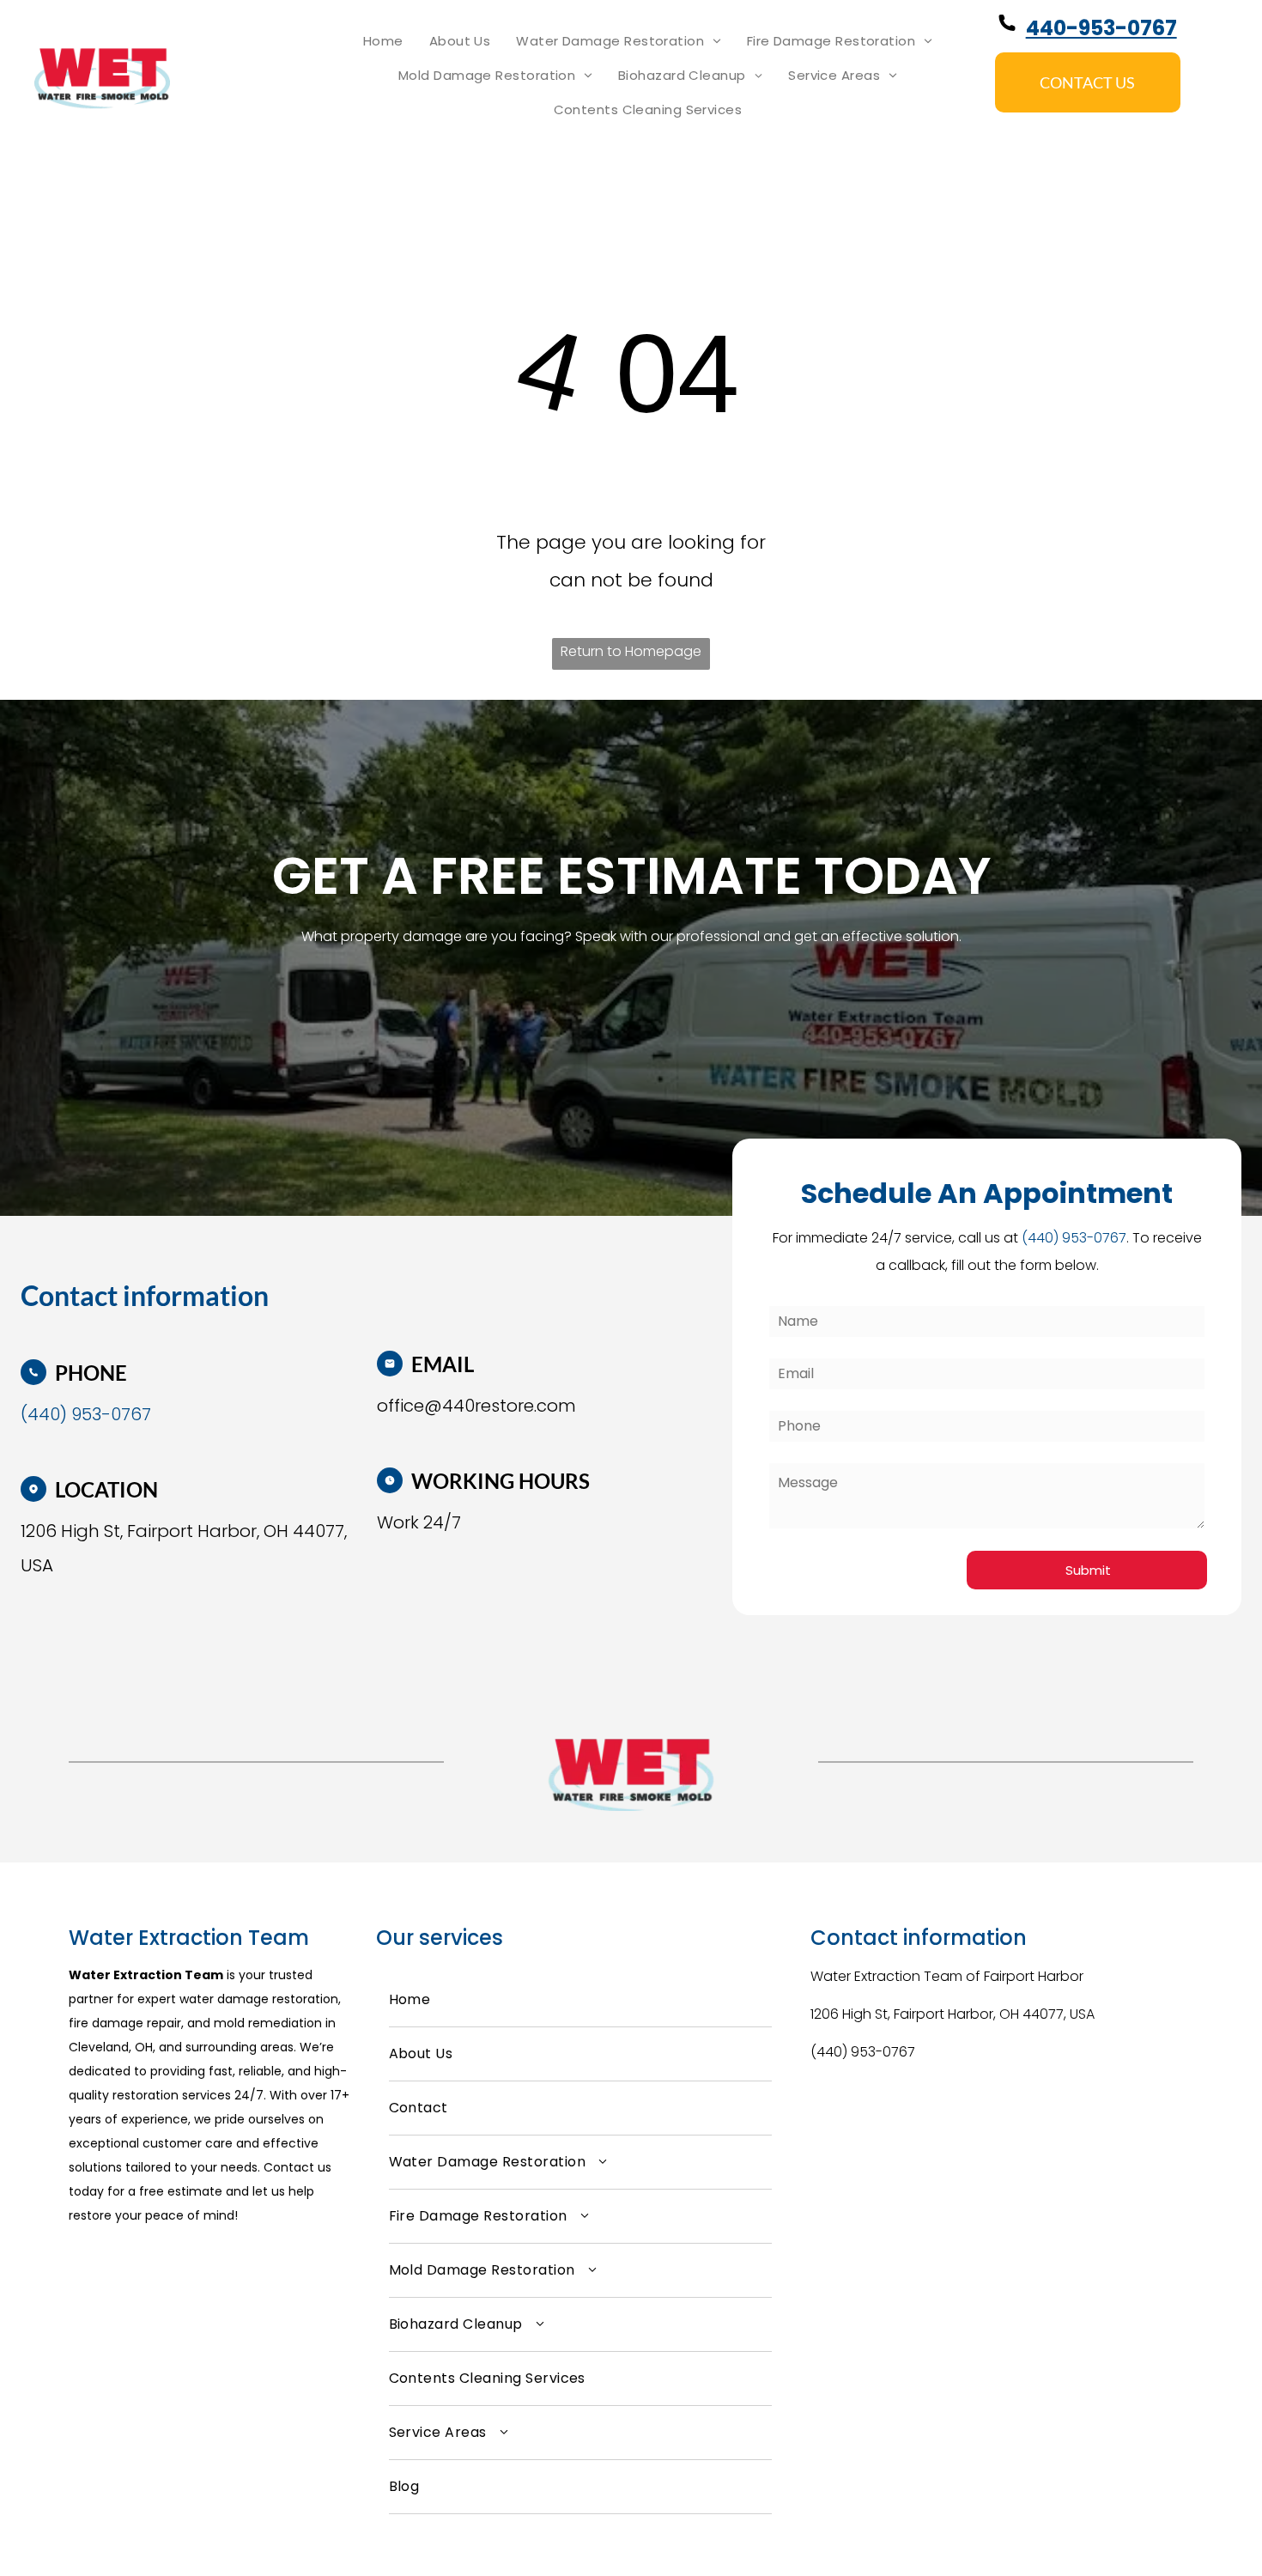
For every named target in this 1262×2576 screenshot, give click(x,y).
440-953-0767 (1101, 28)
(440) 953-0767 (863, 2052)
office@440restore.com (476, 1406)
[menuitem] (383, 41)
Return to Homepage (631, 651)
